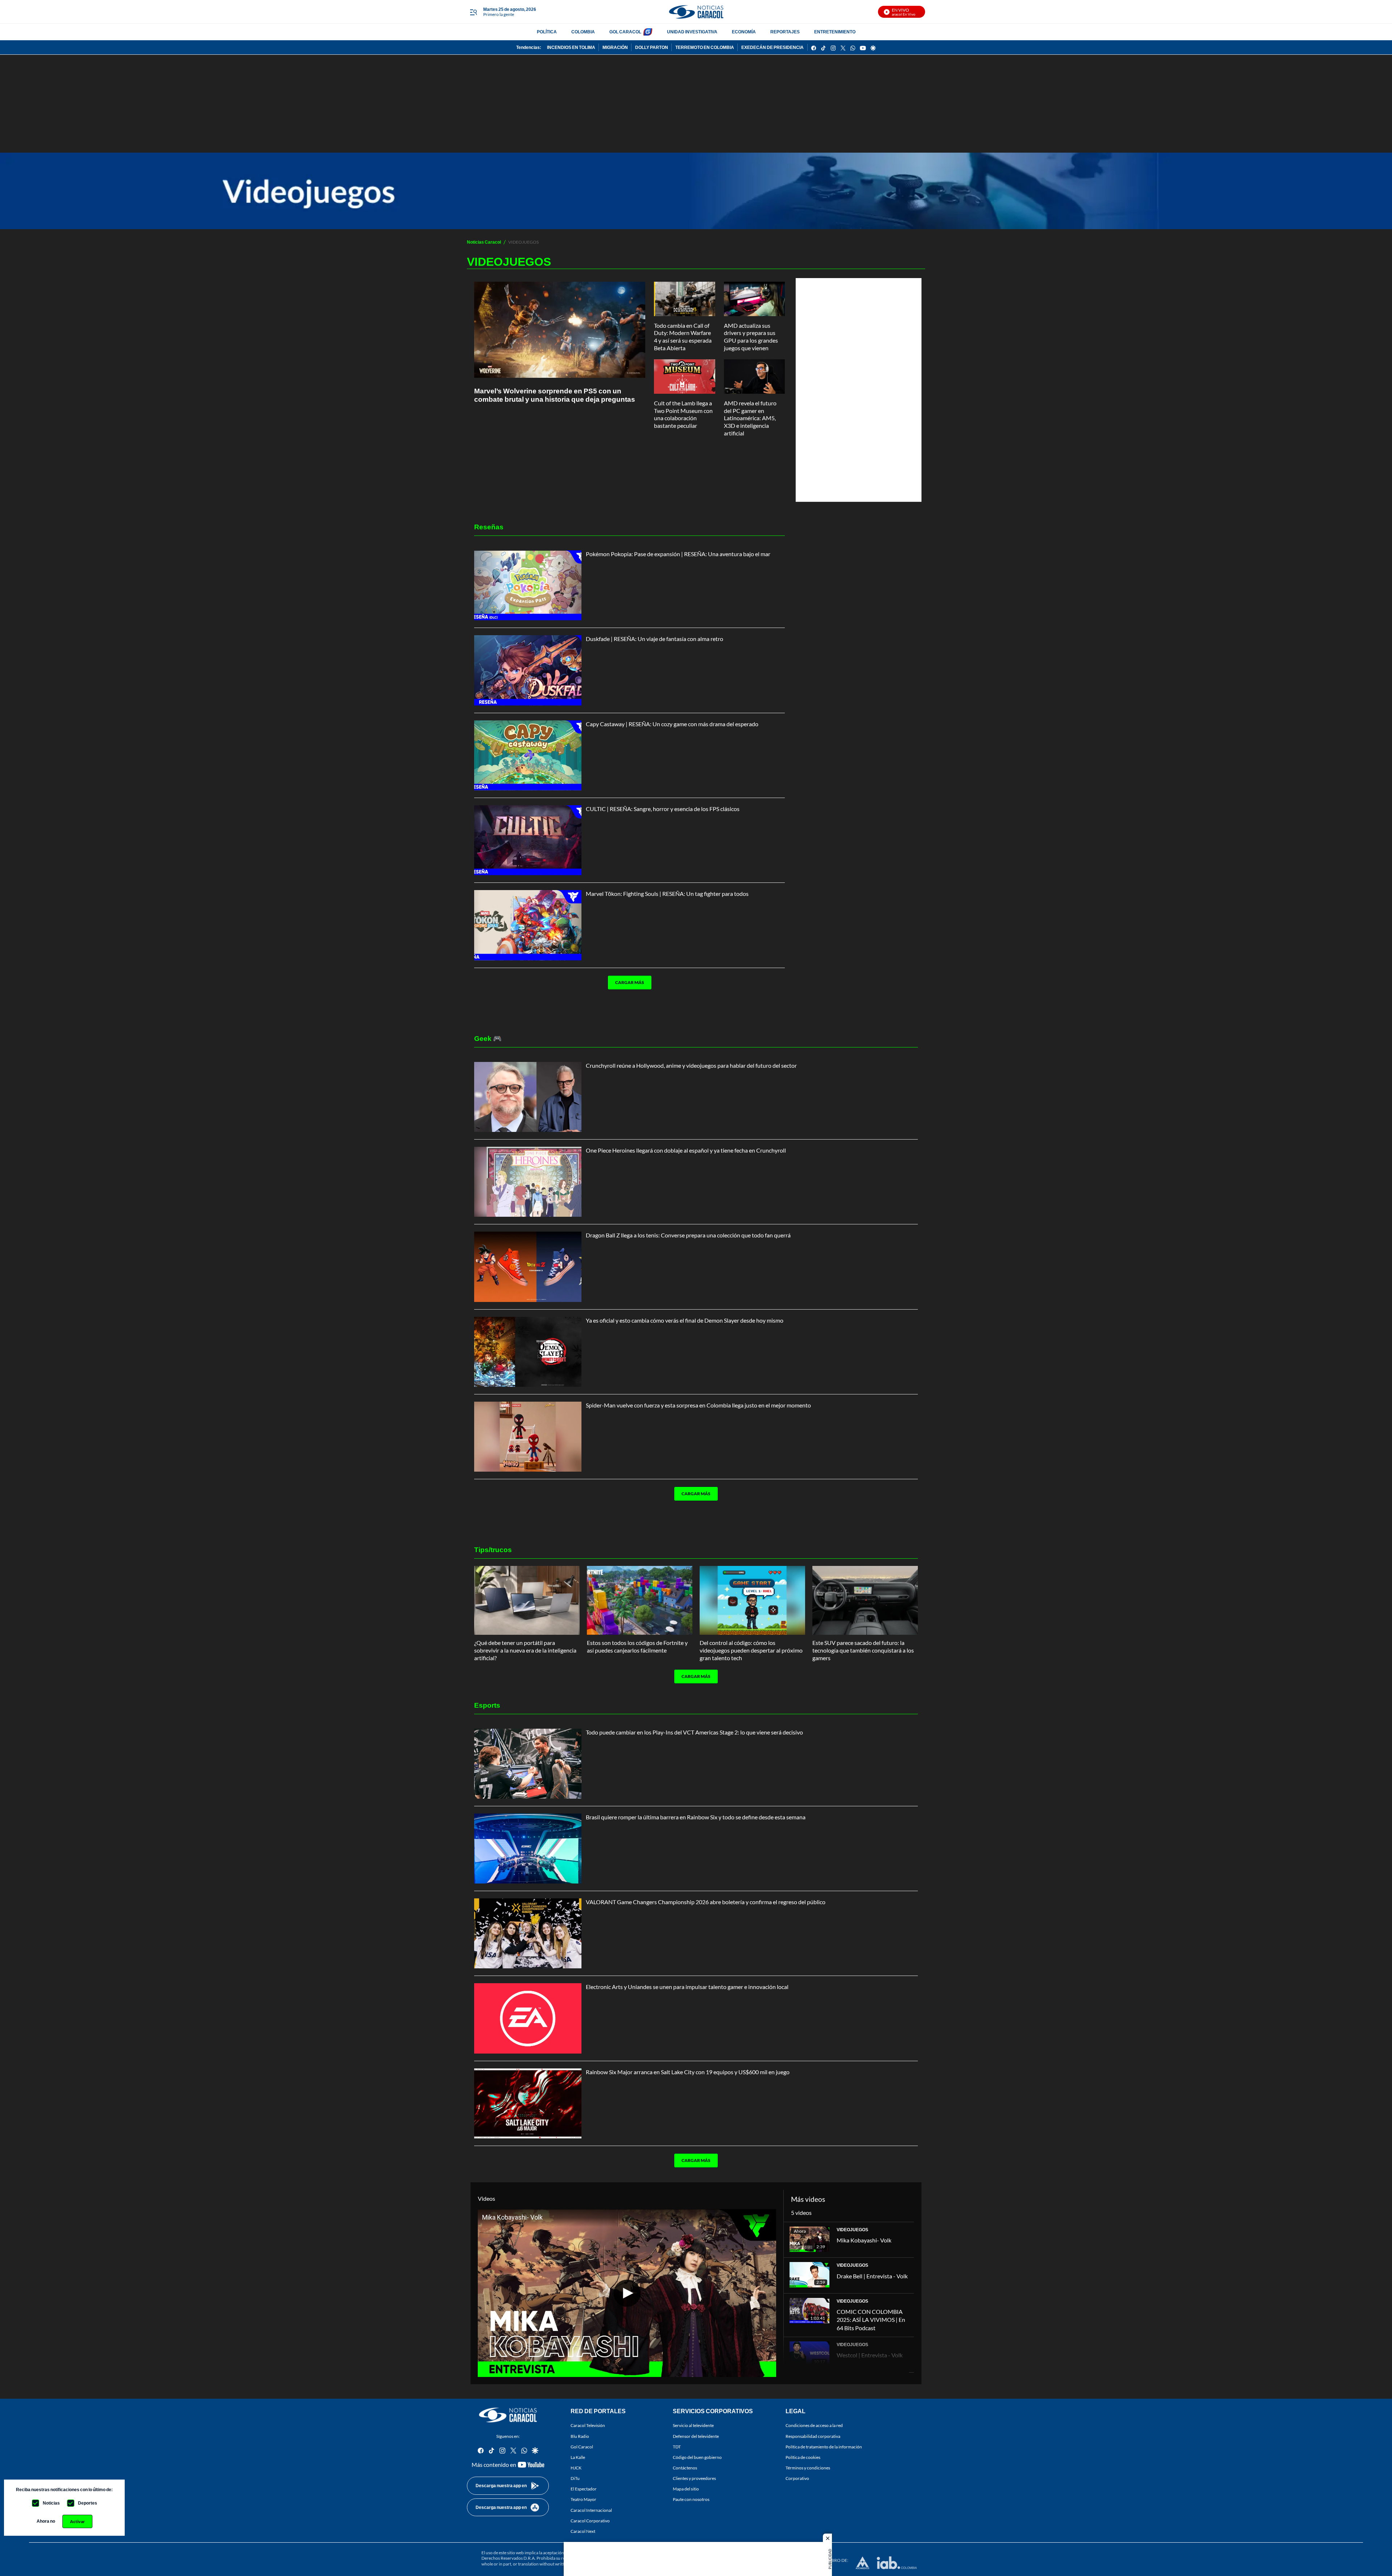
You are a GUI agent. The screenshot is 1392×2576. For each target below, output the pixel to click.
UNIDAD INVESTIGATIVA (692, 32)
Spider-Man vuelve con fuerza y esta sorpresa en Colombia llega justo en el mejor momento (698, 1405)
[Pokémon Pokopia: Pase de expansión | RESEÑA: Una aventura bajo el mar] (528, 585)
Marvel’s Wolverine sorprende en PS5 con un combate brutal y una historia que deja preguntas (555, 395)
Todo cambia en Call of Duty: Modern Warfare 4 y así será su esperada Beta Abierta (683, 337)
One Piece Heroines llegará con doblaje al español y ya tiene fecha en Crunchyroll (686, 1150)
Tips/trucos (493, 1549)
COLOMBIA (583, 32)
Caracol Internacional (591, 2510)
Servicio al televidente (693, 2426)
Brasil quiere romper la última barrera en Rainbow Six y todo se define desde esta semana (696, 1817)
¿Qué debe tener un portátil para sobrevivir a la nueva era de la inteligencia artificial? (525, 1650)
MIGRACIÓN (615, 47)
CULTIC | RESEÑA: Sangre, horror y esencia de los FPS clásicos (663, 809)
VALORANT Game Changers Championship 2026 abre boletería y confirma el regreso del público (706, 1902)
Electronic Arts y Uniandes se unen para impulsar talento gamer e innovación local (687, 1987)
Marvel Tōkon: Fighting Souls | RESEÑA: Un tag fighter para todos (667, 894)
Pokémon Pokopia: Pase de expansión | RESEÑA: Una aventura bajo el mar (678, 554)
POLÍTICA (547, 32)
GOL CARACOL (625, 32)
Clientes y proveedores (694, 2478)
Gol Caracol (582, 2447)
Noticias (51, 2503)
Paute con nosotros (691, 2500)
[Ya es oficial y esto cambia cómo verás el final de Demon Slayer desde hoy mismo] (528, 1352)
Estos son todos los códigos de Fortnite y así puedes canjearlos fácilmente (637, 1646)
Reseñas (489, 527)
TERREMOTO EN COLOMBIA (705, 47)
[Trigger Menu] (473, 12)
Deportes (88, 2503)
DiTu (575, 2478)
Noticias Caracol (484, 242)
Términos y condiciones (808, 2468)
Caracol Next (583, 2531)
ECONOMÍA (744, 32)
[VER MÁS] (627, 1005)
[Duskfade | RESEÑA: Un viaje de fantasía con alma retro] (528, 670)
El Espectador (584, 2489)
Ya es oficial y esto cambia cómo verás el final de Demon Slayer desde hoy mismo (685, 1320)
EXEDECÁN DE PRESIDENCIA (772, 47)
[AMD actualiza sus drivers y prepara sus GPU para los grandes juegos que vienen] (755, 299)
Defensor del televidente (696, 2436)
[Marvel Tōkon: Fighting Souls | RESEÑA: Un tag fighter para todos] (528, 925)
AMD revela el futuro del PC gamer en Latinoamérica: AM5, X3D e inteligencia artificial (750, 418)
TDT (677, 2447)
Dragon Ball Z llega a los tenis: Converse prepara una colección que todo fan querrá (688, 1235)
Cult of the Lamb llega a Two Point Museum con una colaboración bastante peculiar (683, 414)
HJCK (576, 2468)
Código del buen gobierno (697, 2457)
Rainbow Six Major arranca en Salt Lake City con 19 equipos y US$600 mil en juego (688, 2072)
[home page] (696, 12)
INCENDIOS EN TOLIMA (571, 47)
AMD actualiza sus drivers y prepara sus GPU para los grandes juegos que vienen (751, 337)
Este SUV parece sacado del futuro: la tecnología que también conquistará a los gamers (863, 1650)
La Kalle (578, 2457)
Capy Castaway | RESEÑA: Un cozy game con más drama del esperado (672, 724)
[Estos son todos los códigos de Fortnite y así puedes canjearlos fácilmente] (640, 1600)
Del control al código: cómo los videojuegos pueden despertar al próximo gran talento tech (751, 1650)
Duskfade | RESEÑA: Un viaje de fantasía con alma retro (654, 639)
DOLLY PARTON (652, 47)
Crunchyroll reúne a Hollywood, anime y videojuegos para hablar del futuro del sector (691, 1065)
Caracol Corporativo (590, 2521)
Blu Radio (580, 2436)
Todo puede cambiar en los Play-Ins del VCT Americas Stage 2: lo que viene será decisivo (694, 1732)
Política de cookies (803, 2457)
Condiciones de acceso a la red (814, 2426)
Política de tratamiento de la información (824, 2447)
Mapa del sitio (686, 2489)
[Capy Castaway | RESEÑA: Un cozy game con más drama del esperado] (528, 755)
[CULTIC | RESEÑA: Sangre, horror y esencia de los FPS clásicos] (528, 840)
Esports (487, 1705)
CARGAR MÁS (630, 982)
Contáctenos (685, 2468)
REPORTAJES (785, 32)
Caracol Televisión (588, 2426)
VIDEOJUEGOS (852, 2230)
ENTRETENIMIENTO (835, 32)
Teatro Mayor (583, 2500)
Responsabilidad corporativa (813, 2436)
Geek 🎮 (488, 1038)
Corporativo (797, 2478)
